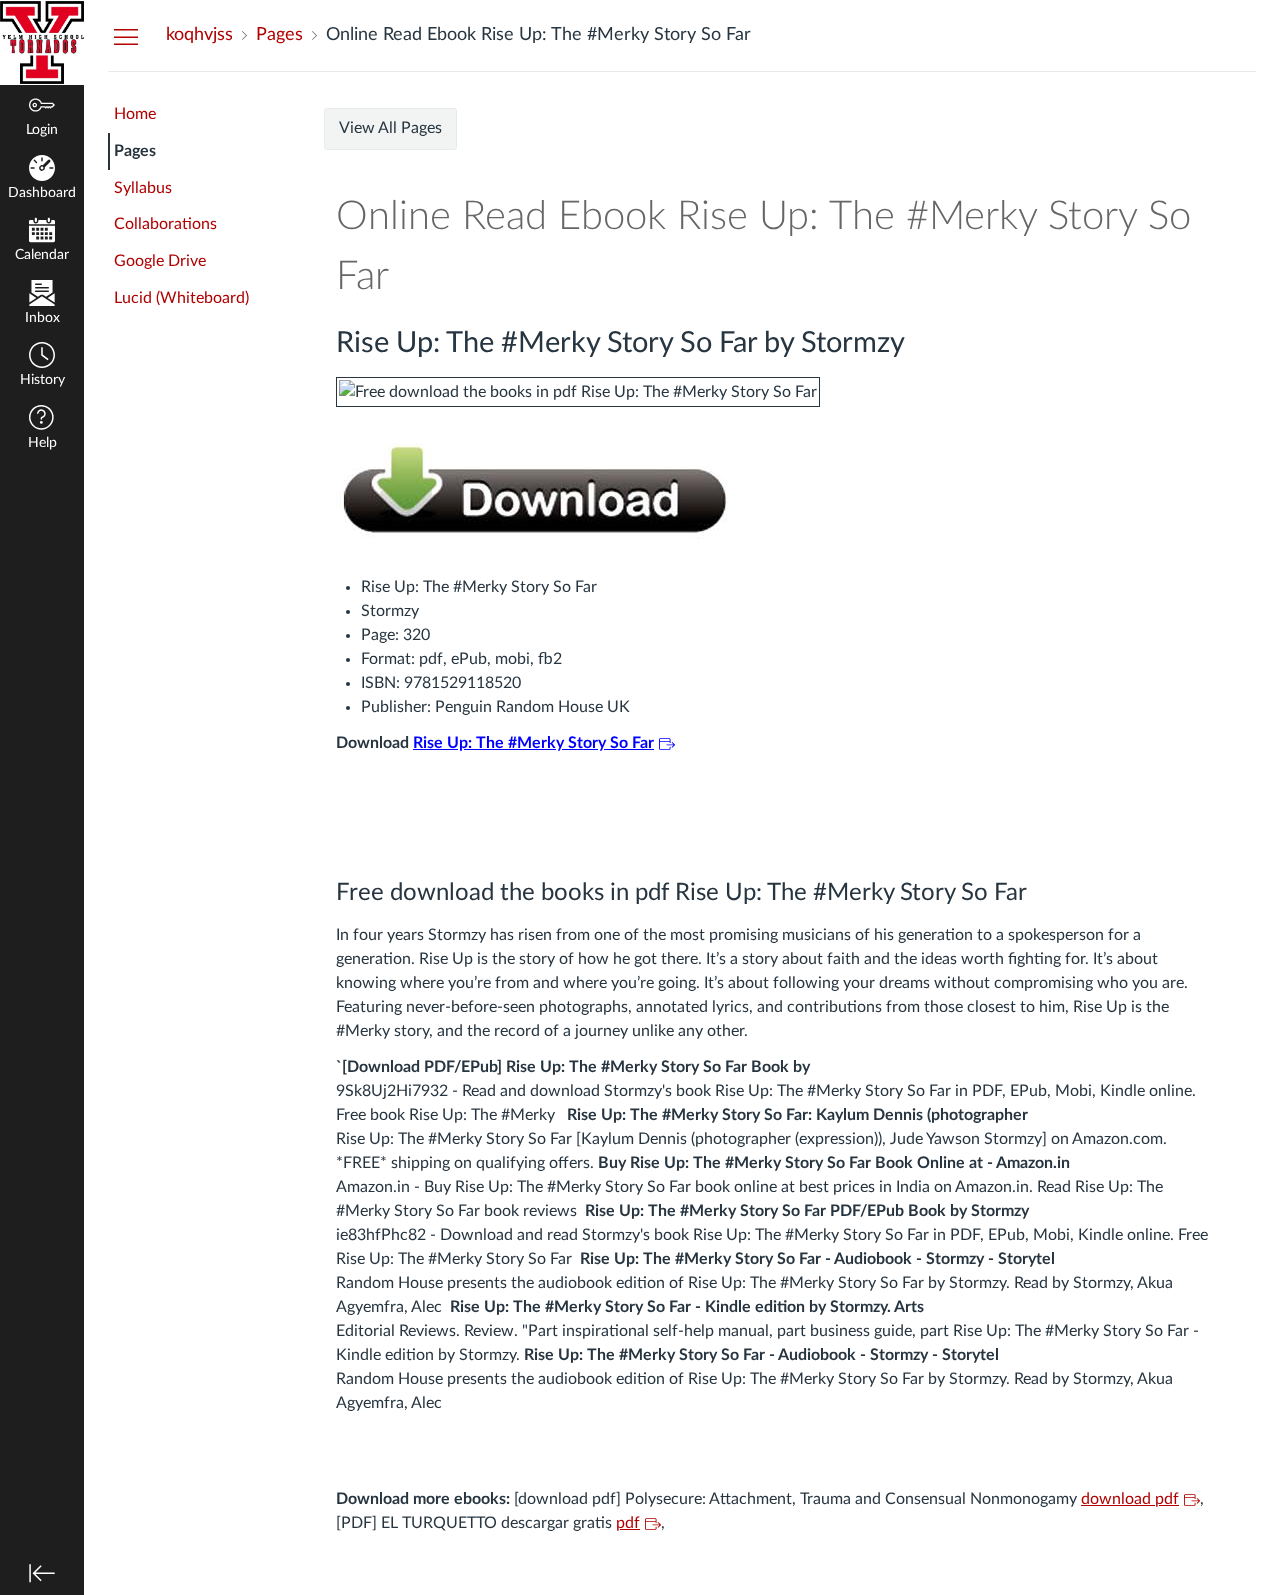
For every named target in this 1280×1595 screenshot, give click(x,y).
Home (135, 114)
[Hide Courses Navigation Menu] (126, 36)
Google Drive (160, 261)
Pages (135, 151)
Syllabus (143, 188)
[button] (42, 366)
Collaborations (165, 224)
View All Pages (390, 128)
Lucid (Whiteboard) (181, 298)
